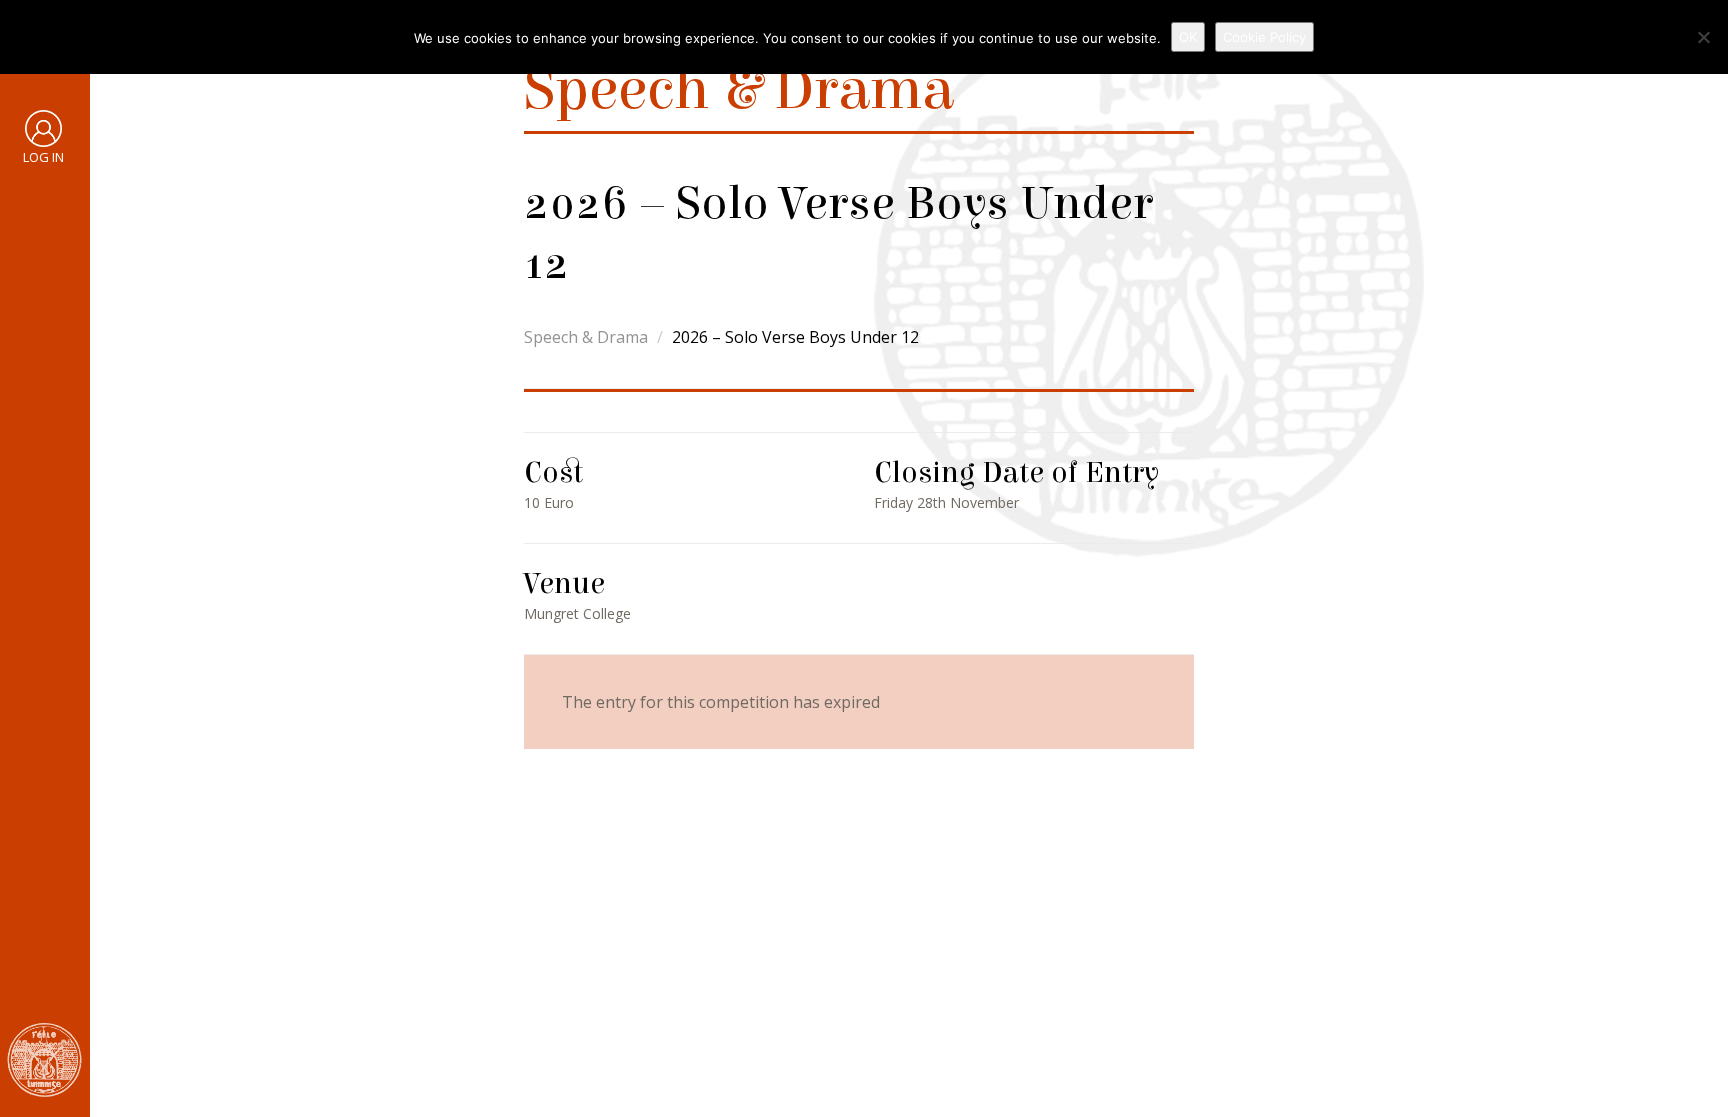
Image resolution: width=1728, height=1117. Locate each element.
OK (1188, 37)
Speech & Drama (586, 337)
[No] (1703, 37)
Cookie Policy (1264, 37)
